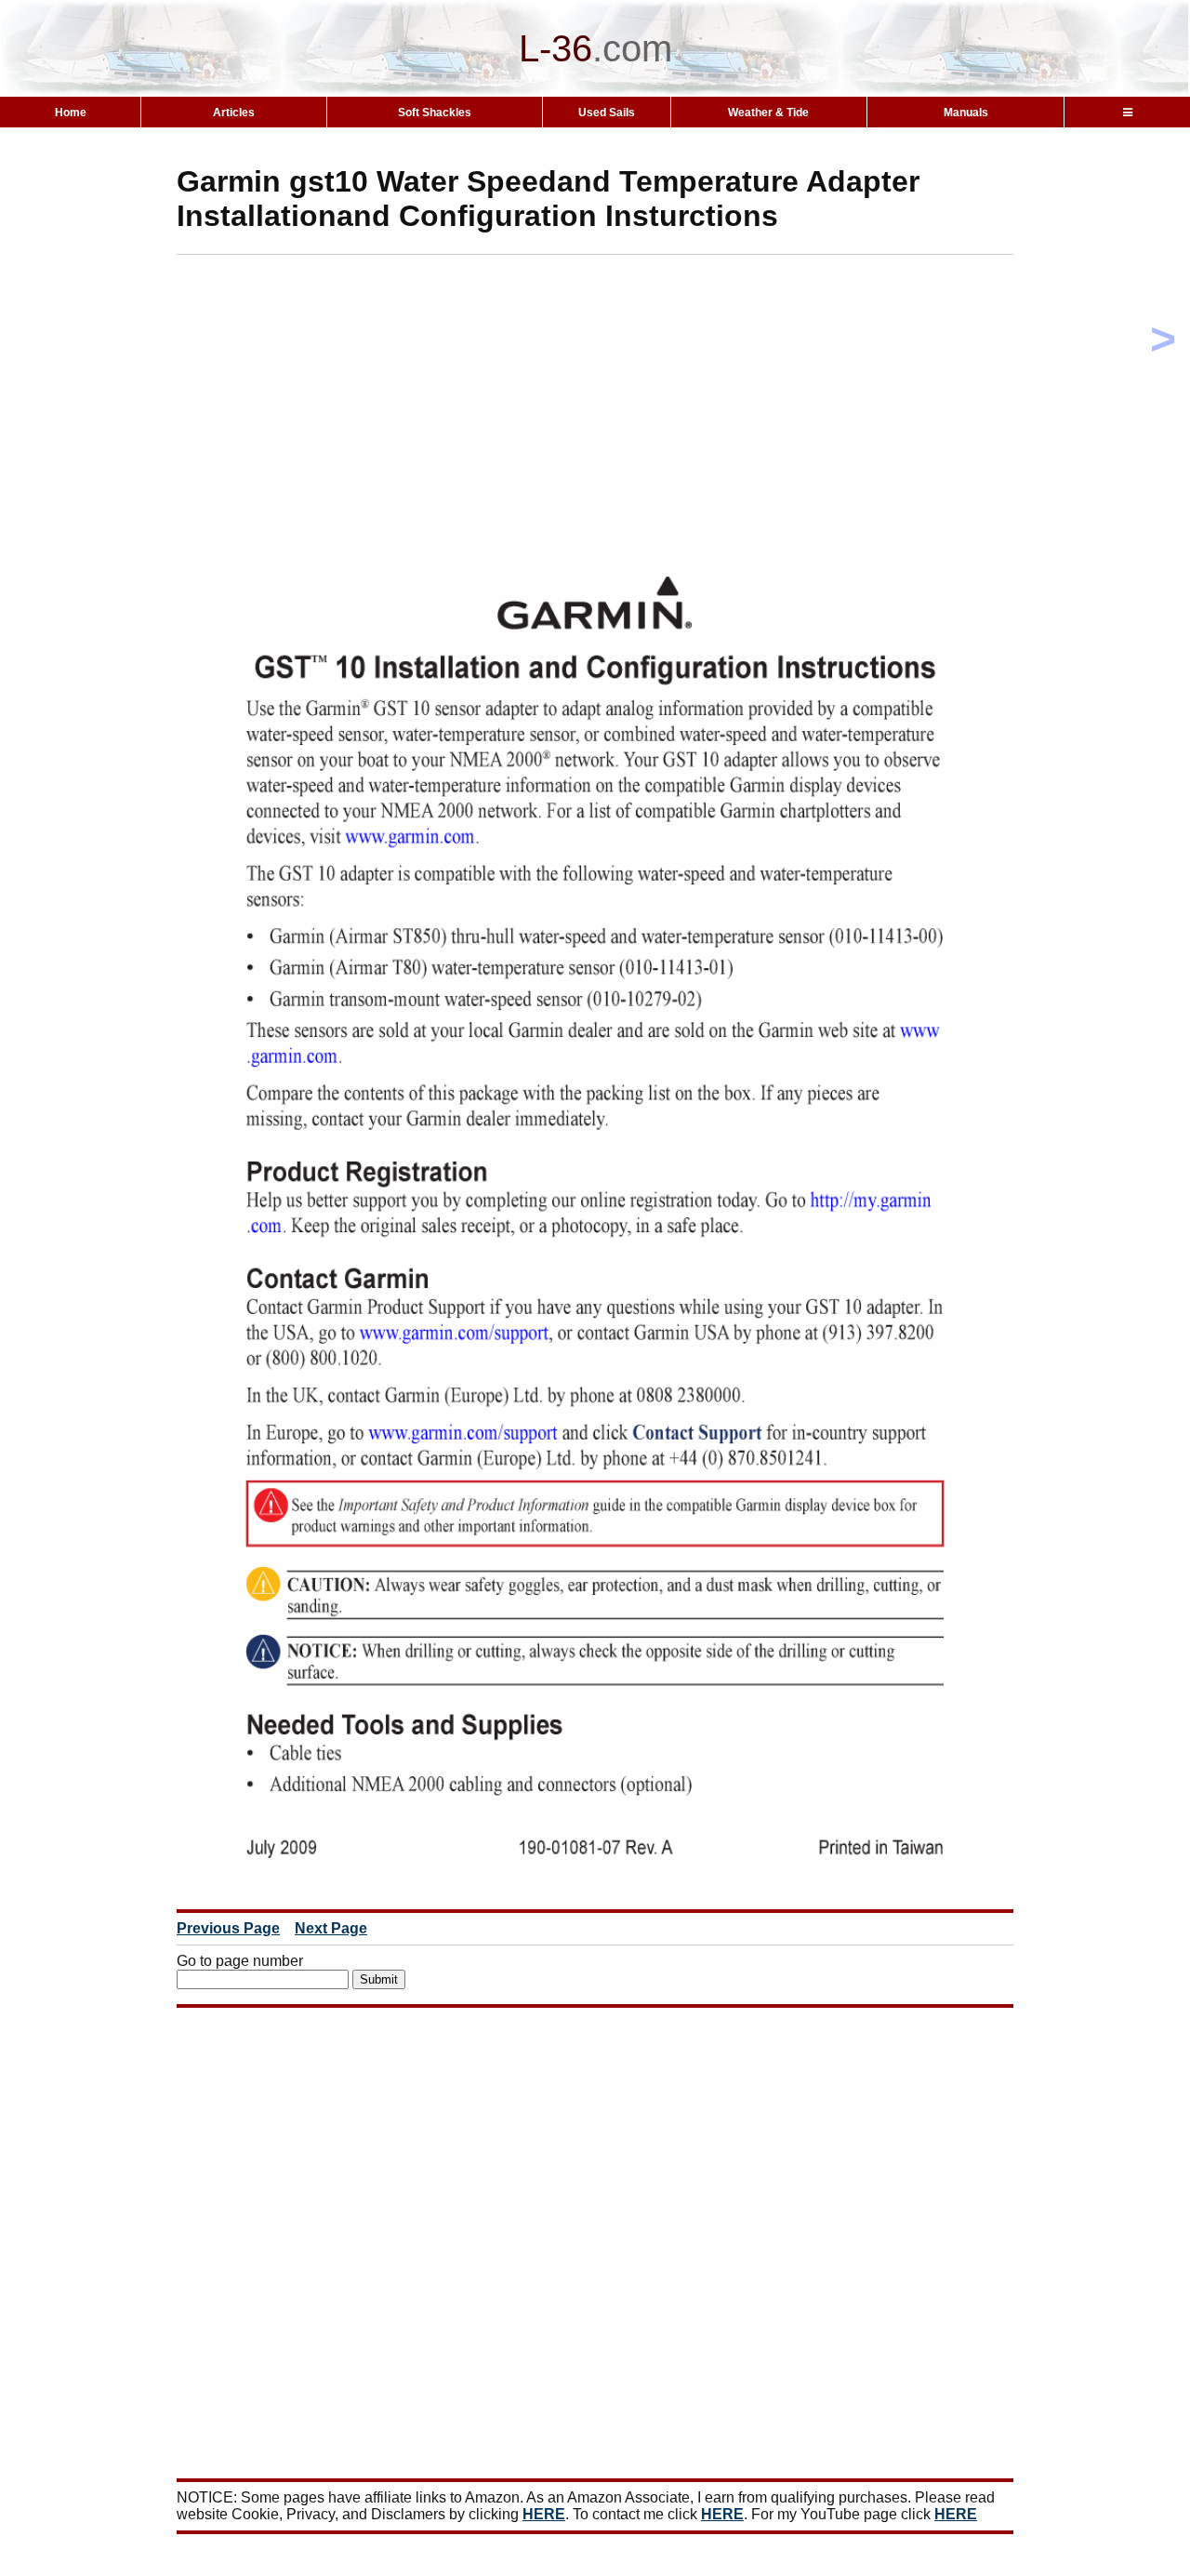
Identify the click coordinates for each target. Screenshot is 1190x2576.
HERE (544, 2514)
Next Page (331, 1928)
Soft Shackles (435, 113)
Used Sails (607, 113)
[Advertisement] (628, 385)
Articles (234, 113)
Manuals (966, 113)
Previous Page (228, 1928)
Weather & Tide (768, 113)
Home (71, 113)
